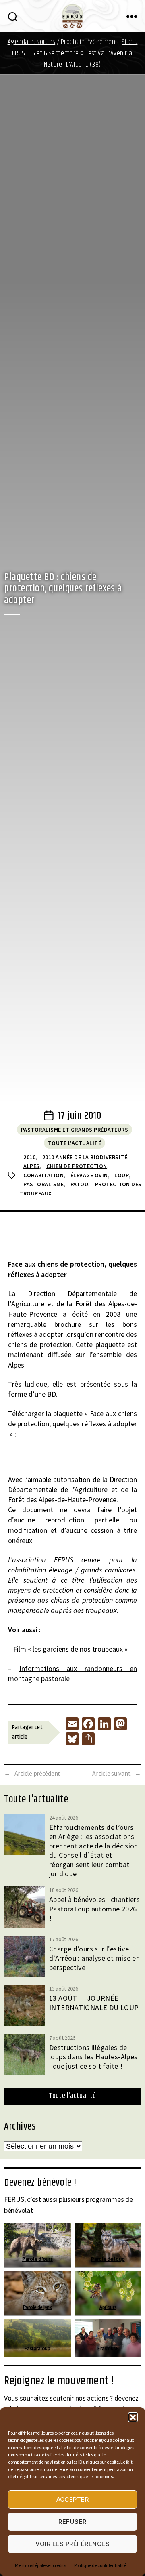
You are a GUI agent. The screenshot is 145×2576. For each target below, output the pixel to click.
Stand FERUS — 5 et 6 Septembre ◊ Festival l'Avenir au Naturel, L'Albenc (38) (73, 53)
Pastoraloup (37, 2348)
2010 (29, 1157)
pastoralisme (43, 1184)
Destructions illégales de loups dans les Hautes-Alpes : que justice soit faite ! (93, 2057)
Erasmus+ (108, 2348)
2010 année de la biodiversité (85, 1157)
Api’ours (108, 2307)
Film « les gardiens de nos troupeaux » (70, 1649)
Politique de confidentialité (100, 2565)
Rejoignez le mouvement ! (59, 2381)
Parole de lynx (37, 2307)
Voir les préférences (73, 2544)
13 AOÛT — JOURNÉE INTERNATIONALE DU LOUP (94, 2003)
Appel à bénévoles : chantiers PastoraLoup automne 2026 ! (94, 1909)
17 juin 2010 (79, 1116)
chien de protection (77, 1166)
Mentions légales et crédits (40, 2565)
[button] (133, 2417)
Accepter (73, 2499)
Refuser (72, 2522)
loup (122, 1175)
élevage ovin (89, 1175)
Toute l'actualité (75, 1143)
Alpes (32, 1166)
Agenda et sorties (32, 42)
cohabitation (43, 1175)
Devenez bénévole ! (40, 2183)
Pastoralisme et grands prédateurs (75, 1130)
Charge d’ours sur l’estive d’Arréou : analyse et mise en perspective (94, 1958)
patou (80, 1184)
